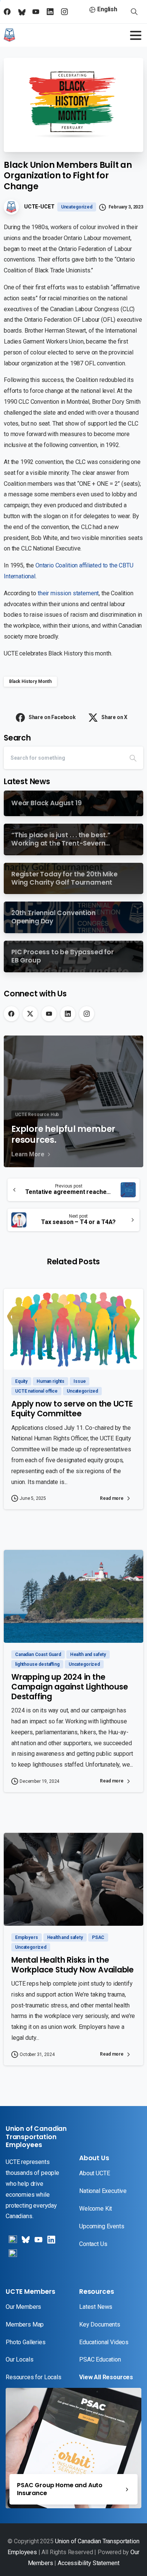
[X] (30, 1014)
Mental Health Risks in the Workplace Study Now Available (73, 1965)
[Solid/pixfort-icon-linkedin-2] (51, 2242)
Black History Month (30, 681)
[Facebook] (11, 1014)
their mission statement (68, 593)
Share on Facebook (52, 717)
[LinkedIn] (68, 1014)
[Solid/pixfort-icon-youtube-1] (38, 2242)
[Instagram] (87, 1014)
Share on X (114, 717)
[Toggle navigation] (136, 35)
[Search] (133, 758)
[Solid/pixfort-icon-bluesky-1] (12, 2256)
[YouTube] (49, 1014)
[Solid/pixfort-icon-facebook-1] (12, 2242)
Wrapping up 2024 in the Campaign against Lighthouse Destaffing (70, 1687)
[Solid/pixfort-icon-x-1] (25, 2242)
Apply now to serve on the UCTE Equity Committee (72, 1409)
